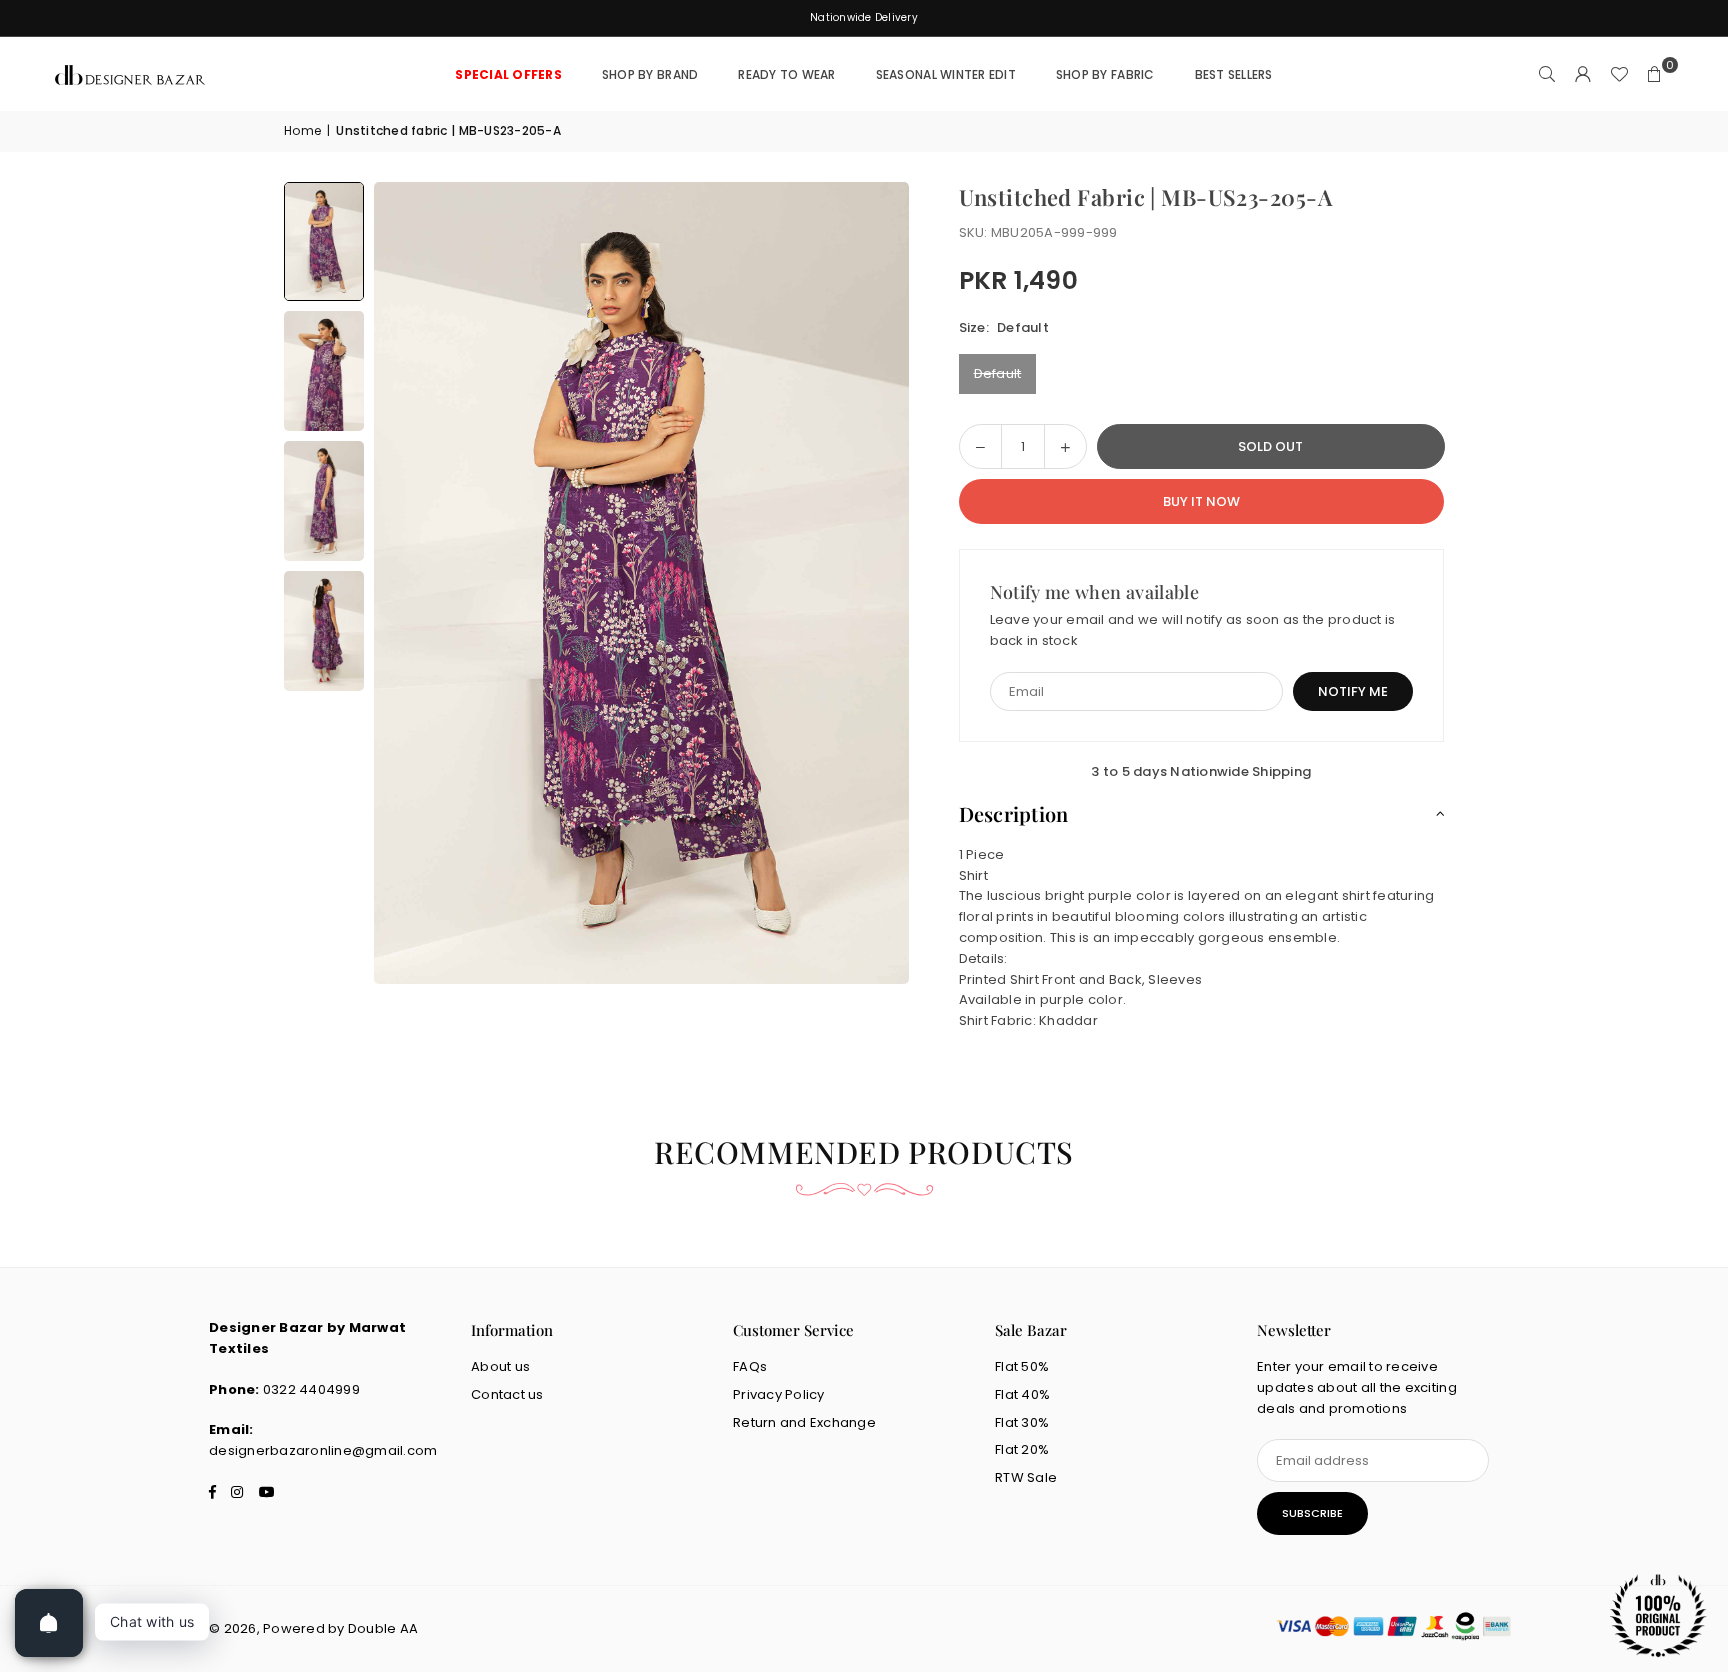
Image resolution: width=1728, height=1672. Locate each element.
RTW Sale (1026, 1477)
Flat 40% (1022, 1394)
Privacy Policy (779, 1394)
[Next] (869, 583)
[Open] (49, 1623)
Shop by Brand (650, 74)
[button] (1655, 75)
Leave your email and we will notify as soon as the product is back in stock (1193, 630)
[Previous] (414, 583)
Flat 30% (1022, 1422)
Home (302, 130)
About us (500, 1366)
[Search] (1547, 75)
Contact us (507, 1394)
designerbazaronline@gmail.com (323, 1450)
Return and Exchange (804, 1422)
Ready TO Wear (786, 74)
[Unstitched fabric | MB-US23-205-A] (324, 241)
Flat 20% (1022, 1449)
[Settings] (1583, 75)
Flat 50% (1022, 1366)
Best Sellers (1234, 74)
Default (998, 373)
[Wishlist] (1619, 75)
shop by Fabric (1105, 74)
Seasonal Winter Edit (946, 74)
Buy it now (1201, 501)
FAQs (750, 1366)
